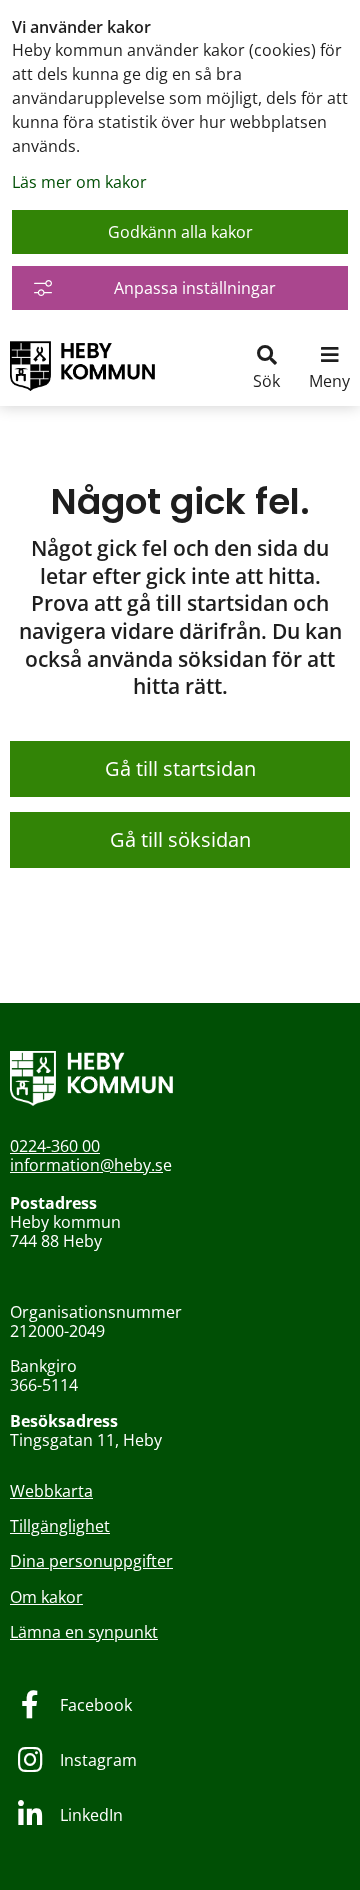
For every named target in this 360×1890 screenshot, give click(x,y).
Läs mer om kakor (79, 182)
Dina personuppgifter (91, 1561)
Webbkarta (51, 1491)
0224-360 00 (55, 1146)
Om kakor (46, 1597)
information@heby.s (86, 1165)
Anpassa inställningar (195, 288)
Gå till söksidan (180, 839)
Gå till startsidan (180, 768)
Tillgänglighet (60, 1526)
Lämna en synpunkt (84, 1632)
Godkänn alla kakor (180, 232)
